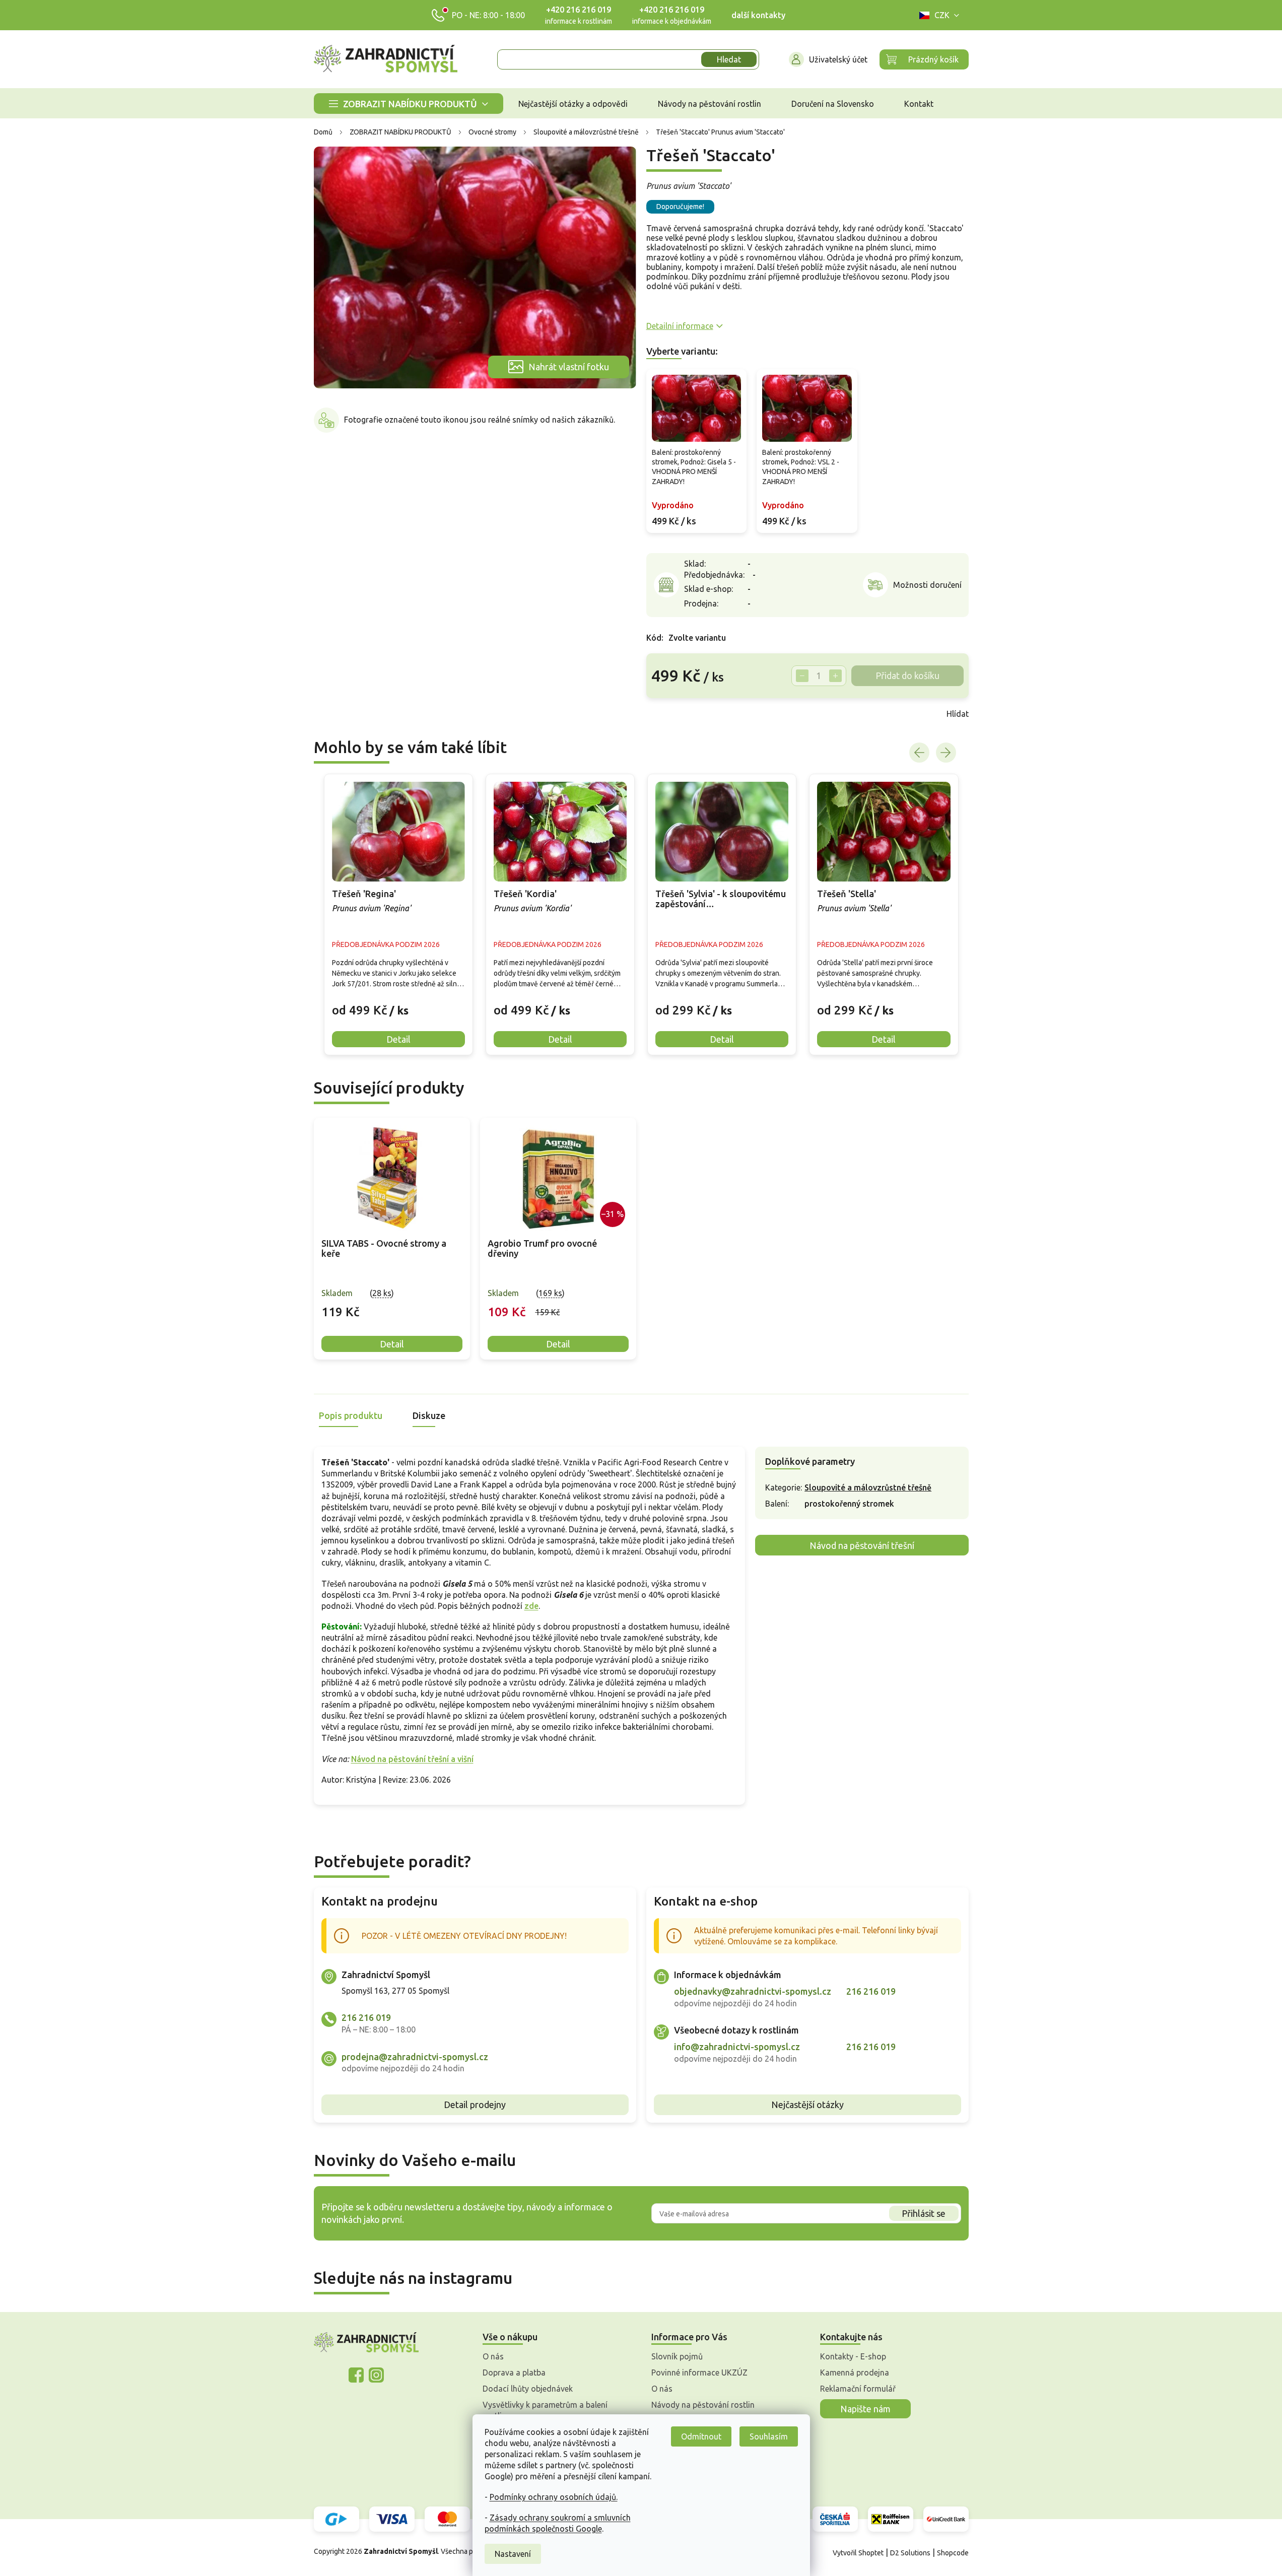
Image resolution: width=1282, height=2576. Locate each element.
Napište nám (865, 2409)
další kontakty (758, 15)
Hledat (729, 59)
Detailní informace (680, 326)
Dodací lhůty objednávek (528, 2389)
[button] (398, 1002)
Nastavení (513, 2554)
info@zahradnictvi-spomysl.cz (737, 2047)
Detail (392, 1344)
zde (531, 1606)
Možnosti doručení (927, 585)
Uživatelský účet (838, 59)
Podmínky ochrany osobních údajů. (554, 2497)
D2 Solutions (910, 2553)
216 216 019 (366, 2017)
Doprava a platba (514, 2372)
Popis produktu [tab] (351, 1415)
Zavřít (668, 714)
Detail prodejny (475, 2105)
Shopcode (953, 2553)
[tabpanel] (392, 1239)
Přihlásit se (924, 2213)
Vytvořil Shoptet (858, 2553)
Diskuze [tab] (429, 1415)
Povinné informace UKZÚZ (699, 2372)
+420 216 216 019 (579, 10)
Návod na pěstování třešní (862, 1545)
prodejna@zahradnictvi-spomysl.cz (415, 2057)
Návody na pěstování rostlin (703, 2405)
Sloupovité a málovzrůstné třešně (868, 1487)
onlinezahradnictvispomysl (356, 2375)
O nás (493, 2356)
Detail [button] (398, 1039)
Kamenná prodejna (855, 2372)
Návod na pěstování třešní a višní (412, 1759)
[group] (398, 914)
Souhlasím (769, 2436)
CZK (942, 15)
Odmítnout (701, 2436)
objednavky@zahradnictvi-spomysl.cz (753, 1991)
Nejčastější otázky (807, 2105)
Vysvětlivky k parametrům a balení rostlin (545, 2410)
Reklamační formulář (858, 2389)
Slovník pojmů (677, 2356)
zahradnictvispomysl (376, 2375)
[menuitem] (409, 104)
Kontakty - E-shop (853, 2356)
